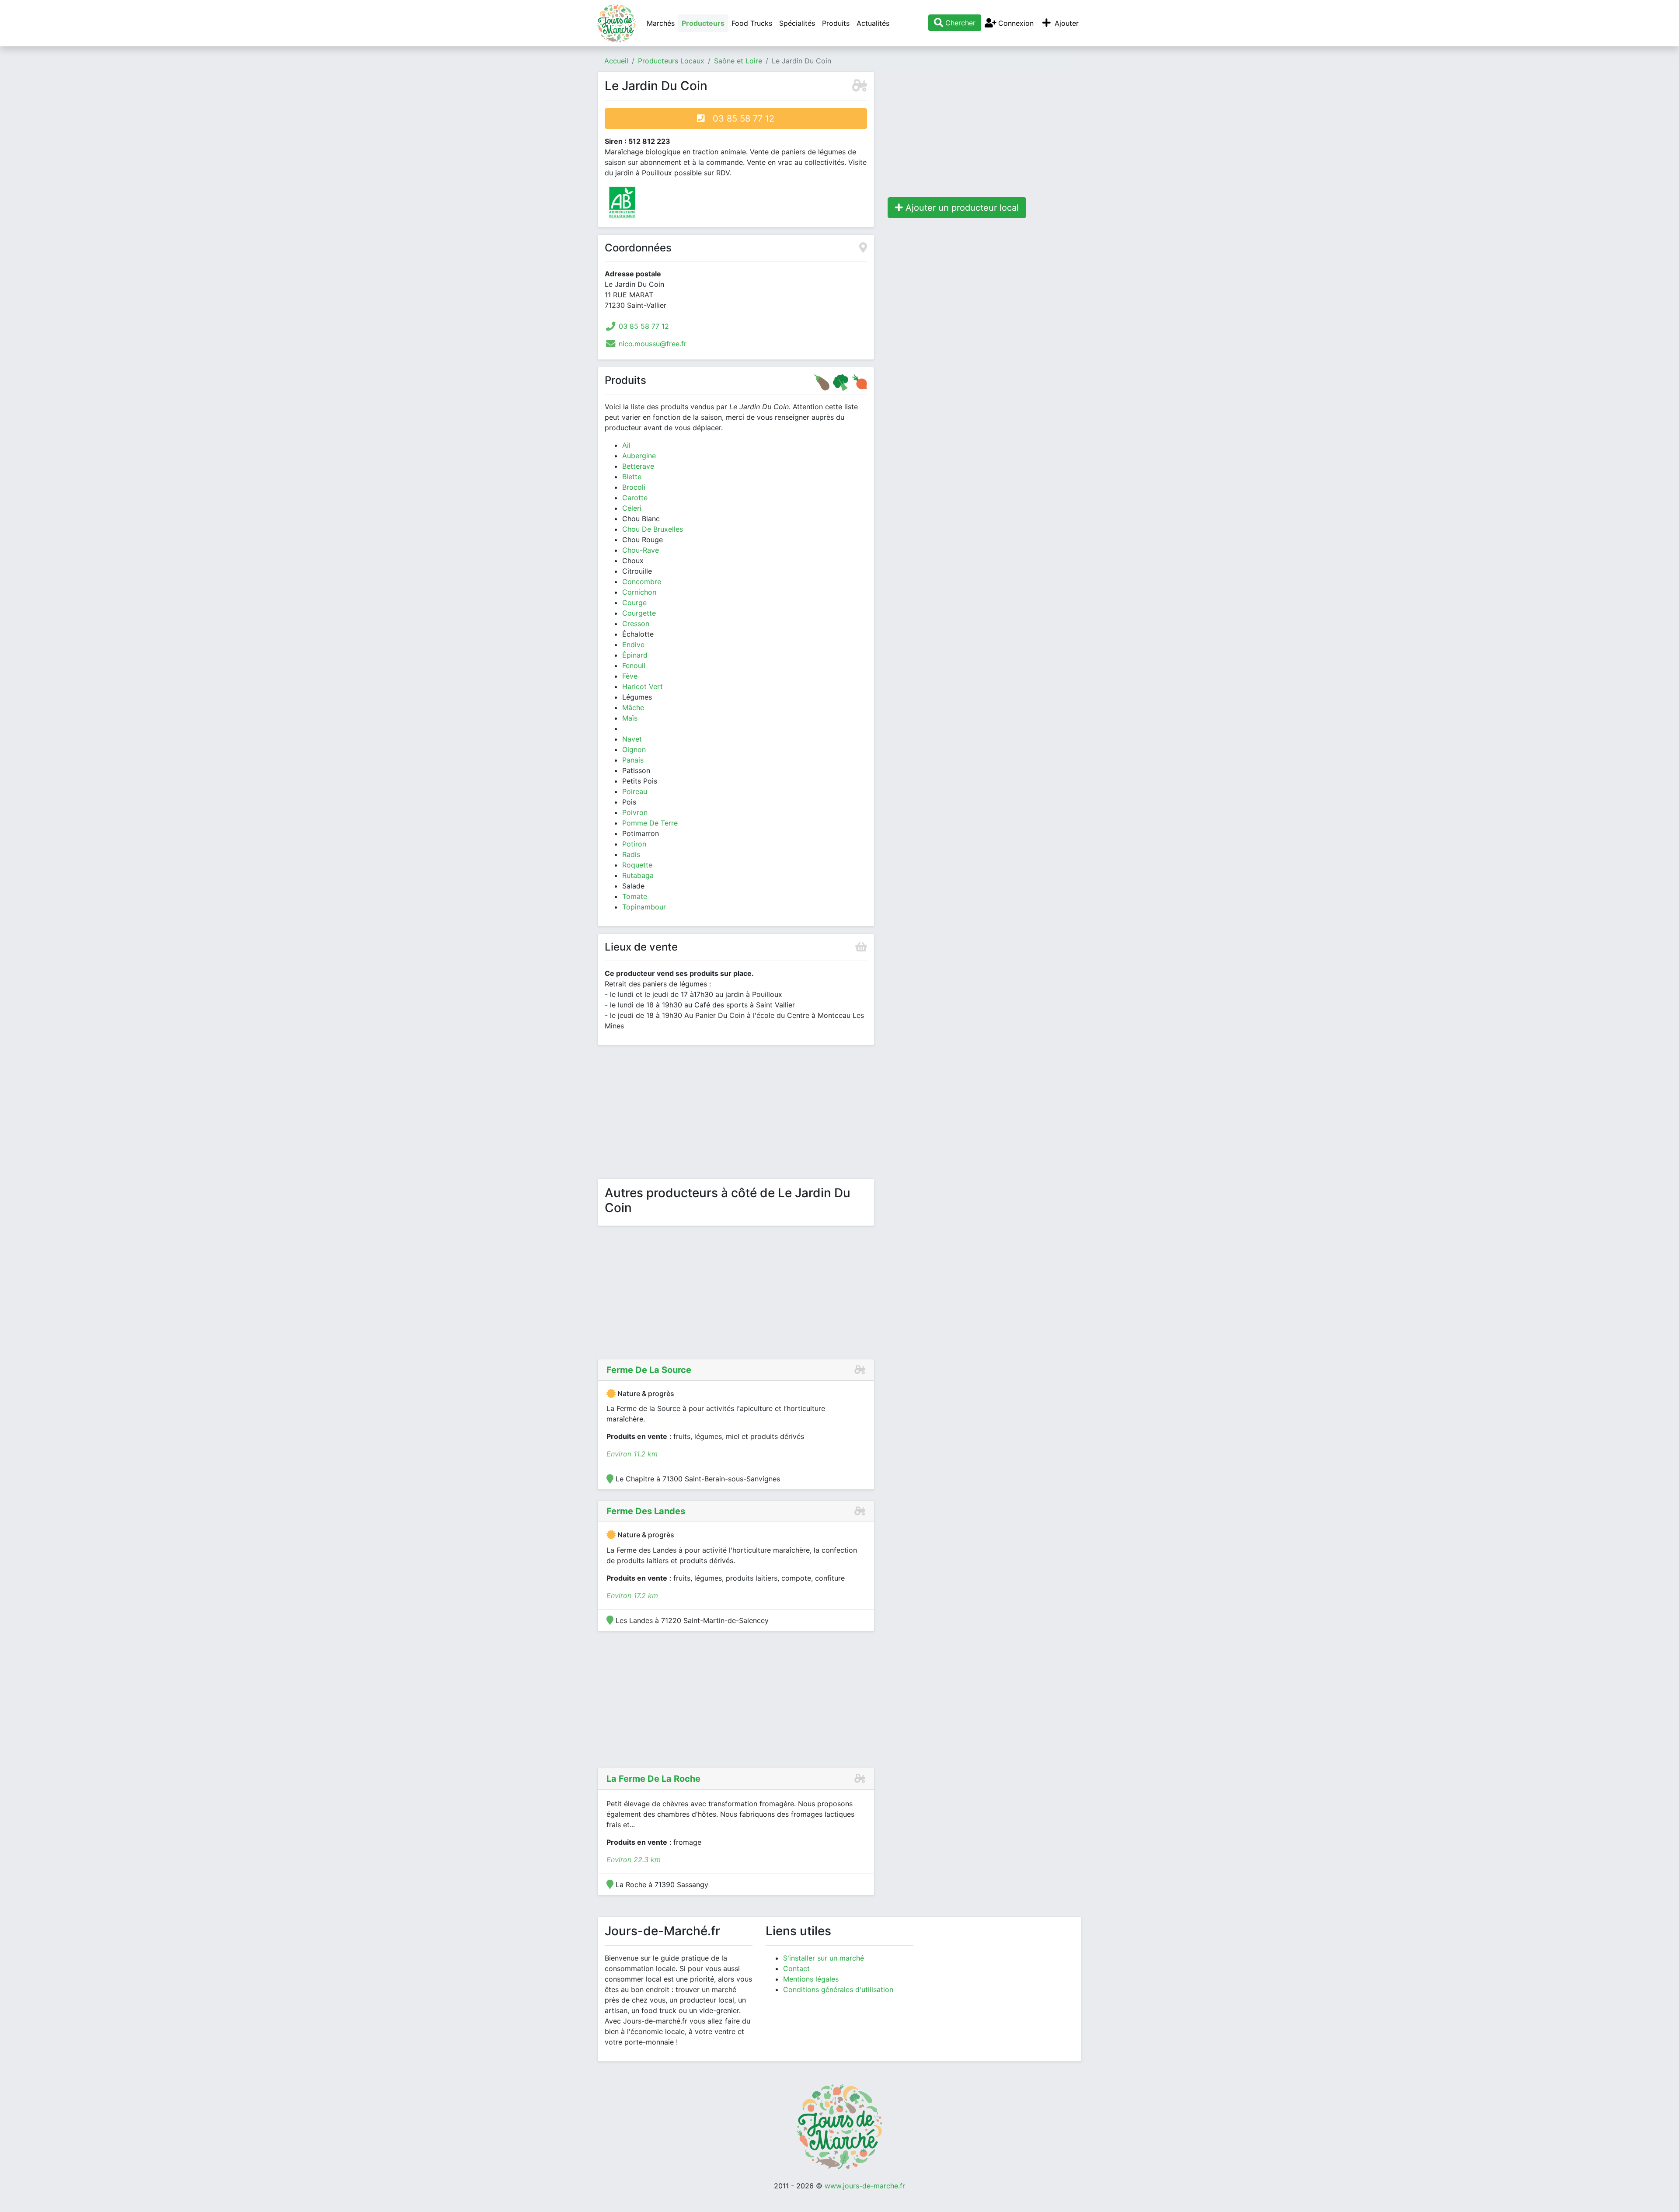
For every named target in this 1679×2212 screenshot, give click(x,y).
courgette (639, 613)
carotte (635, 498)
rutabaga (638, 875)
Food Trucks (752, 23)
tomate (635, 896)
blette (632, 477)
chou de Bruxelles (653, 529)
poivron (635, 812)
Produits (836, 23)
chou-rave (641, 550)
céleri (632, 508)
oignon (634, 749)
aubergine (639, 456)
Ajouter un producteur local (961, 208)
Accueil (616, 61)
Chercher (959, 23)
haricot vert (643, 686)
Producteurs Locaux (671, 61)
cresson (636, 624)
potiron (634, 844)
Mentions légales (811, 1979)
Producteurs (703, 23)
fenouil (634, 665)
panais (633, 760)
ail (626, 445)
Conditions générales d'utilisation (838, 1989)
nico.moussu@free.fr (653, 344)
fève (630, 676)
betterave (638, 466)
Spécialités (797, 23)
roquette (637, 865)
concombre (642, 582)
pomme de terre (650, 823)
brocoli (634, 487)
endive (633, 644)
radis (631, 854)
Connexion (1015, 23)
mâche (633, 707)
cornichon (639, 592)
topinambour (644, 907)
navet (632, 739)
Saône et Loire (738, 61)
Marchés (661, 23)
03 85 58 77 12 (740, 118)
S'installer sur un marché (824, 1958)
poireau (635, 791)
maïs (630, 718)
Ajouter (1066, 23)
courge (634, 603)
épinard (635, 655)
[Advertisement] (736, 1114)
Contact (796, 1968)
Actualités (873, 23)
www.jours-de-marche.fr (865, 2186)
